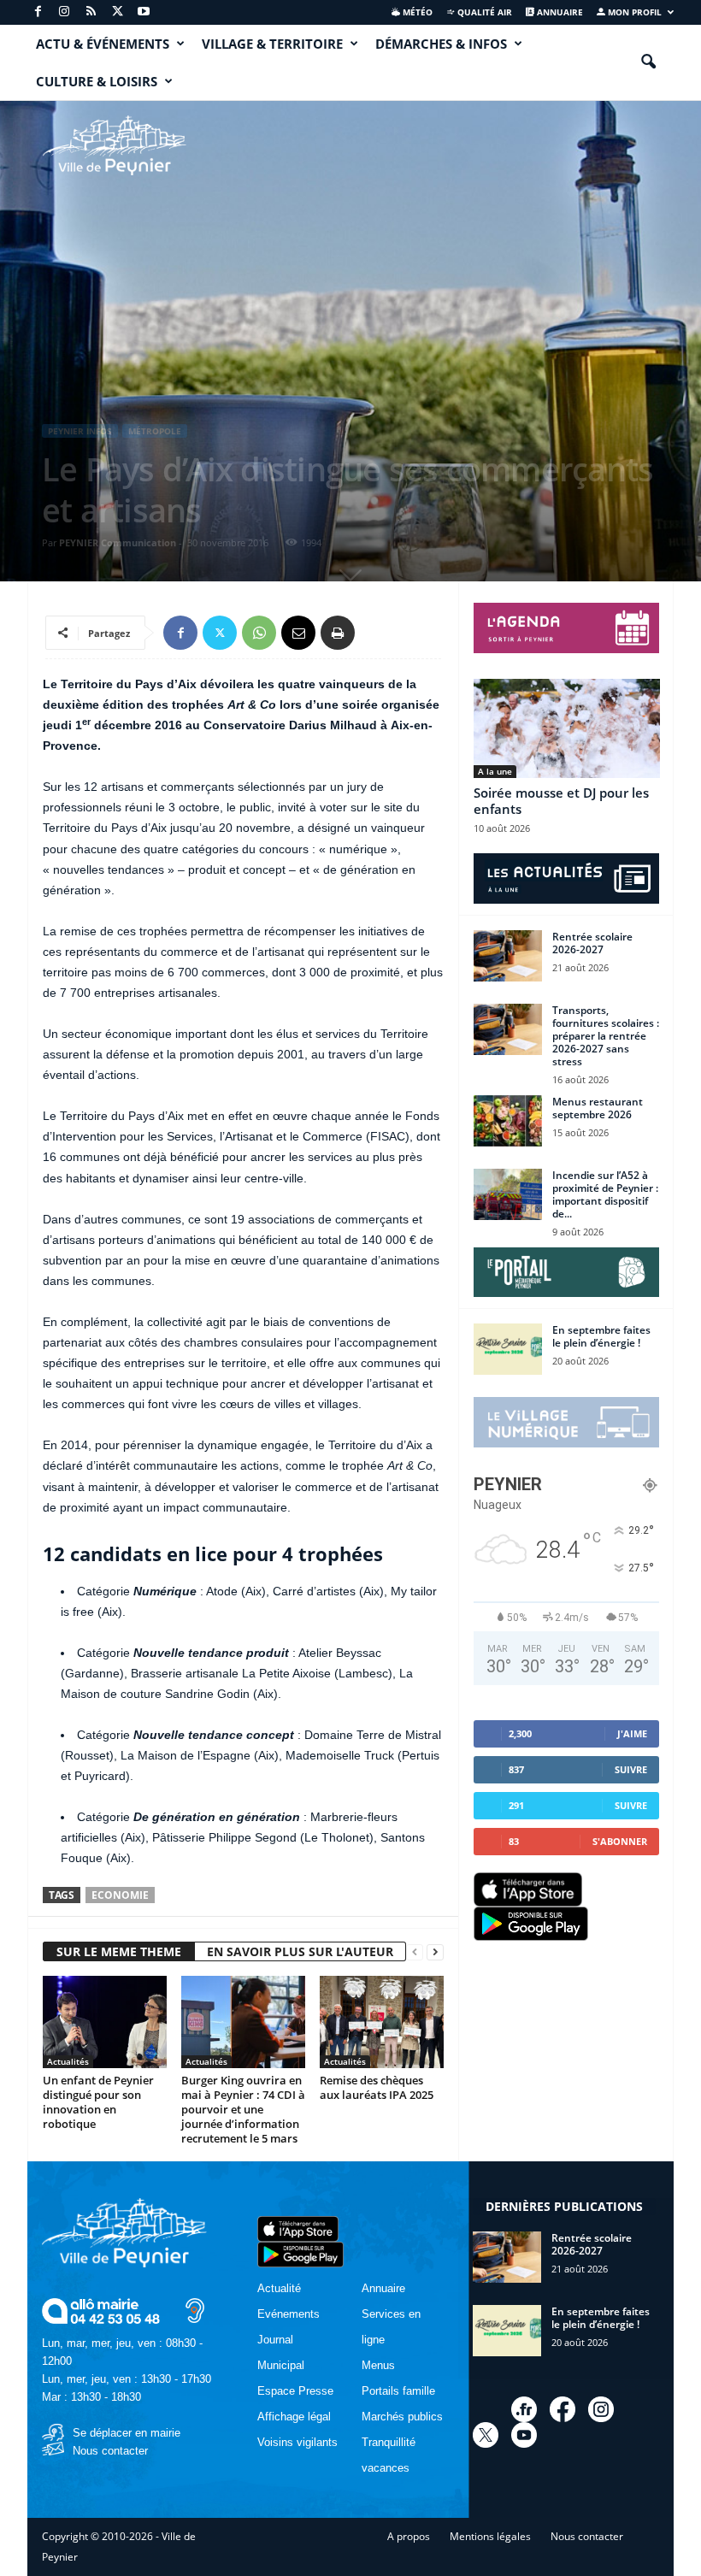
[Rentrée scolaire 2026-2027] (508, 956)
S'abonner (620, 1841)
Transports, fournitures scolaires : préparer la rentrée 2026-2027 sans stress (606, 1036)
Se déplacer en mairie (127, 2433)
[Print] (338, 633)
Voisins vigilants (297, 2442)
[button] (648, 62)
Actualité (279, 2288)
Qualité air (483, 12)
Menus (378, 2365)
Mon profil (633, 12)
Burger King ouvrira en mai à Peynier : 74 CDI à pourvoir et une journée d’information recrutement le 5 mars (243, 2109)
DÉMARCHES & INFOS (441, 44)
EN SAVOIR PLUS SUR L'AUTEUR (300, 1951)
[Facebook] (38, 12)
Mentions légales (490, 2536)
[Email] (298, 633)
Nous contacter (110, 2451)
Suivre (631, 1769)
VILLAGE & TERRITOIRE (272, 44)
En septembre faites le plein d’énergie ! (601, 1336)
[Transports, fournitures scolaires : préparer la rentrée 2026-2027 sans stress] (508, 1029)
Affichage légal (294, 2417)
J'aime (632, 1733)
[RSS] (91, 12)
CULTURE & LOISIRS (97, 81)
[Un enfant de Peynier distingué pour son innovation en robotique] (105, 2022)
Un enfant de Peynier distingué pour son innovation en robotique (98, 2102)
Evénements (289, 2314)
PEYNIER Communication (118, 542)
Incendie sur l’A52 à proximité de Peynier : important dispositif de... (605, 1194)
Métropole (155, 431)
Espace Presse (295, 2391)
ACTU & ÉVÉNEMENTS (103, 44)
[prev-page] (415, 1952)
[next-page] (435, 1952)
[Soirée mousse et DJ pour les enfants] (567, 728)
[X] (117, 12)
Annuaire (559, 12)
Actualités (68, 2061)
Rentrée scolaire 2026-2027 (592, 943)
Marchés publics (402, 2417)
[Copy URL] (377, 633)
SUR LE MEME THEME (119, 1951)
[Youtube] (144, 12)
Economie (120, 1895)
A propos (409, 2536)
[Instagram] (64, 12)
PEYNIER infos (80, 431)
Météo (416, 12)
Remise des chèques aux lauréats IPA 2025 (377, 2087)
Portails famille (398, 2391)
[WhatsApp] (259, 633)
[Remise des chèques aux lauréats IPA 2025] (382, 2022)
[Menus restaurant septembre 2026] (508, 1121)
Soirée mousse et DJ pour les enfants (561, 801)
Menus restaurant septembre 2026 (598, 1108)
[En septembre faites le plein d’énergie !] (508, 1349)
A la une (495, 771)
